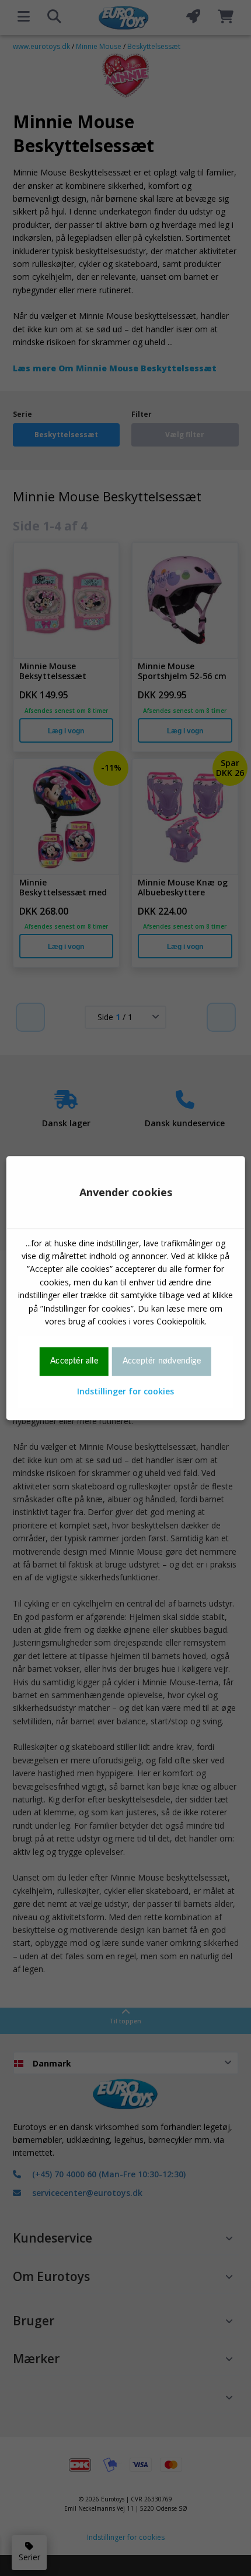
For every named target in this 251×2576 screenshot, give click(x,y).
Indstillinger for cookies (125, 1391)
